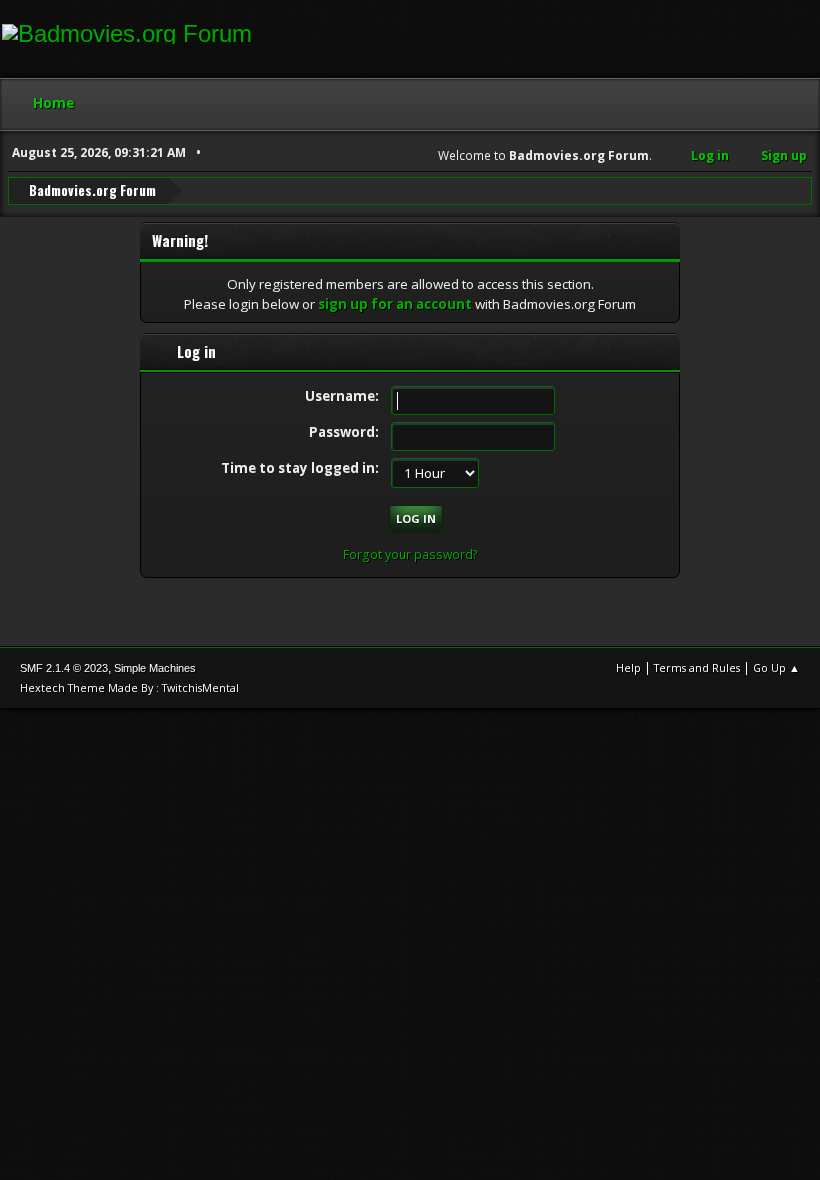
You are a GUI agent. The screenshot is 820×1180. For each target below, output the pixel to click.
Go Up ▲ (776, 667)
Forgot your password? (410, 554)
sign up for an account (395, 304)
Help (628, 667)
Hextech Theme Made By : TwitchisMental (129, 687)
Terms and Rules (697, 667)
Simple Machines (155, 668)
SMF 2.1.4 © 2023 (64, 668)
